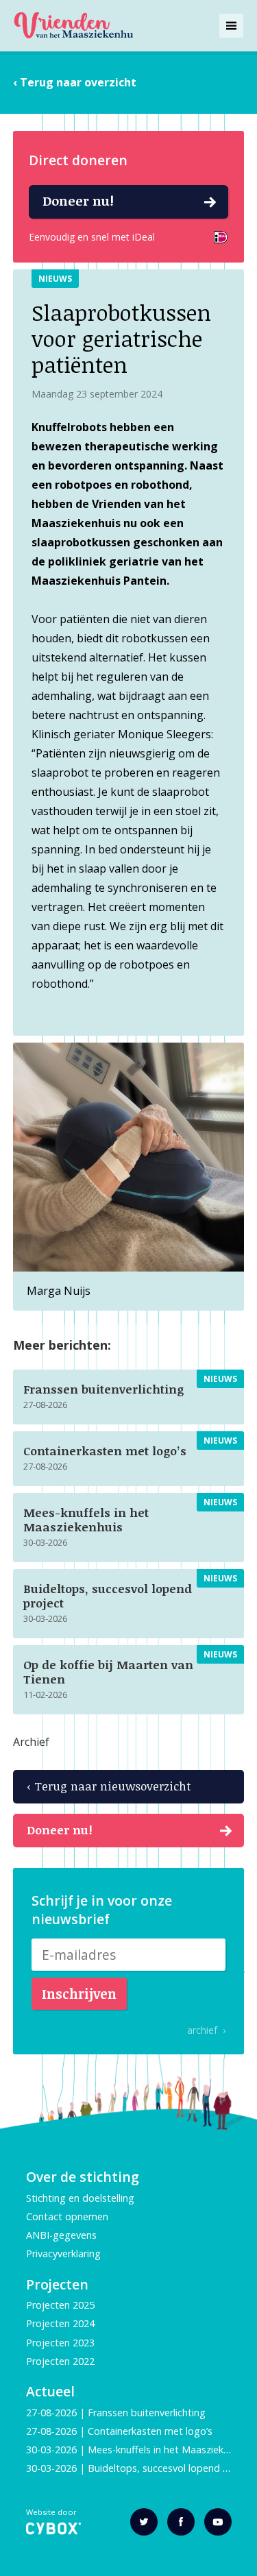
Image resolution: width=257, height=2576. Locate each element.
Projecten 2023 (60, 2343)
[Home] (73, 26)
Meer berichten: (62, 1345)
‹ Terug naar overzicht (75, 82)
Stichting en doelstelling (80, 2198)
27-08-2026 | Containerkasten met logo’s (121, 2431)
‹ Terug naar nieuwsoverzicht (109, 1786)
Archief (31, 1742)
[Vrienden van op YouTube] (218, 2522)
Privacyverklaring (63, 2253)
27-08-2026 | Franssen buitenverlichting (116, 2413)
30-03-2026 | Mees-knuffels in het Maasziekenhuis (139, 2450)
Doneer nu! (78, 201)
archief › (206, 2030)
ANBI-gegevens (61, 2235)
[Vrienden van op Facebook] (181, 2522)
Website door (51, 2513)
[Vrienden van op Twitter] (144, 2522)
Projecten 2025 (60, 2305)
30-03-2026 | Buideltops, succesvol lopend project (141, 2468)
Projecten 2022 (60, 2361)
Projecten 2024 (60, 2323)
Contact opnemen (67, 2216)
